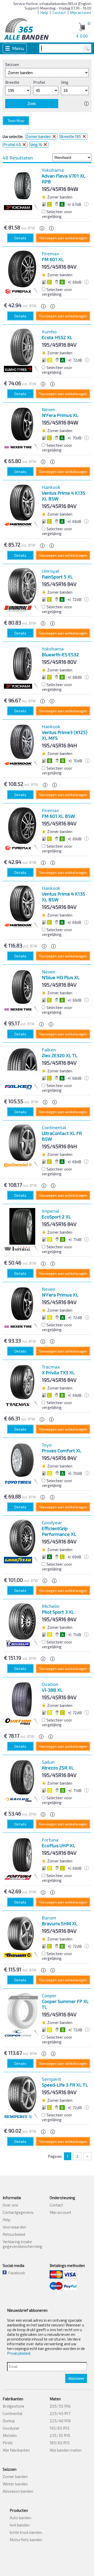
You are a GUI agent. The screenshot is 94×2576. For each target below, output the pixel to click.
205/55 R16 (60, 2406)
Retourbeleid (14, 2234)
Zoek (32, 104)
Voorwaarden (14, 2227)
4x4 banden (20, 2525)
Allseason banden (18, 2491)
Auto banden (20, 2518)
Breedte (12, 82)
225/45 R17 (60, 2413)
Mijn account (81, 12)
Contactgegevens (18, 2212)
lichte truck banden (26, 2532)
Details (20, 238)
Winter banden (15, 2484)
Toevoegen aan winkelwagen (63, 238)
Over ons (10, 2205)
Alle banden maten (66, 2450)
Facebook (16, 2273)
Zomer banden (39, 136)
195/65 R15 (60, 2428)
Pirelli (8, 2443)
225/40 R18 (60, 2421)
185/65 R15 (60, 2443)
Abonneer (76, 2378)
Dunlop (9, 2421)
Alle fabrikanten (16, 2450)
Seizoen (12, 64)
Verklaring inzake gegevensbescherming (22, 2244)
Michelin (10, 2435)
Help (44, 12)
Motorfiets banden (26, 2540)
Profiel (39, 82)
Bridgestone (13, 2406)
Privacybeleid (19, 2353)
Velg (65, 82)
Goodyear (11, 2428)
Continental (13, 2413)
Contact (59, 12)
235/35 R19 (60, 2435)
